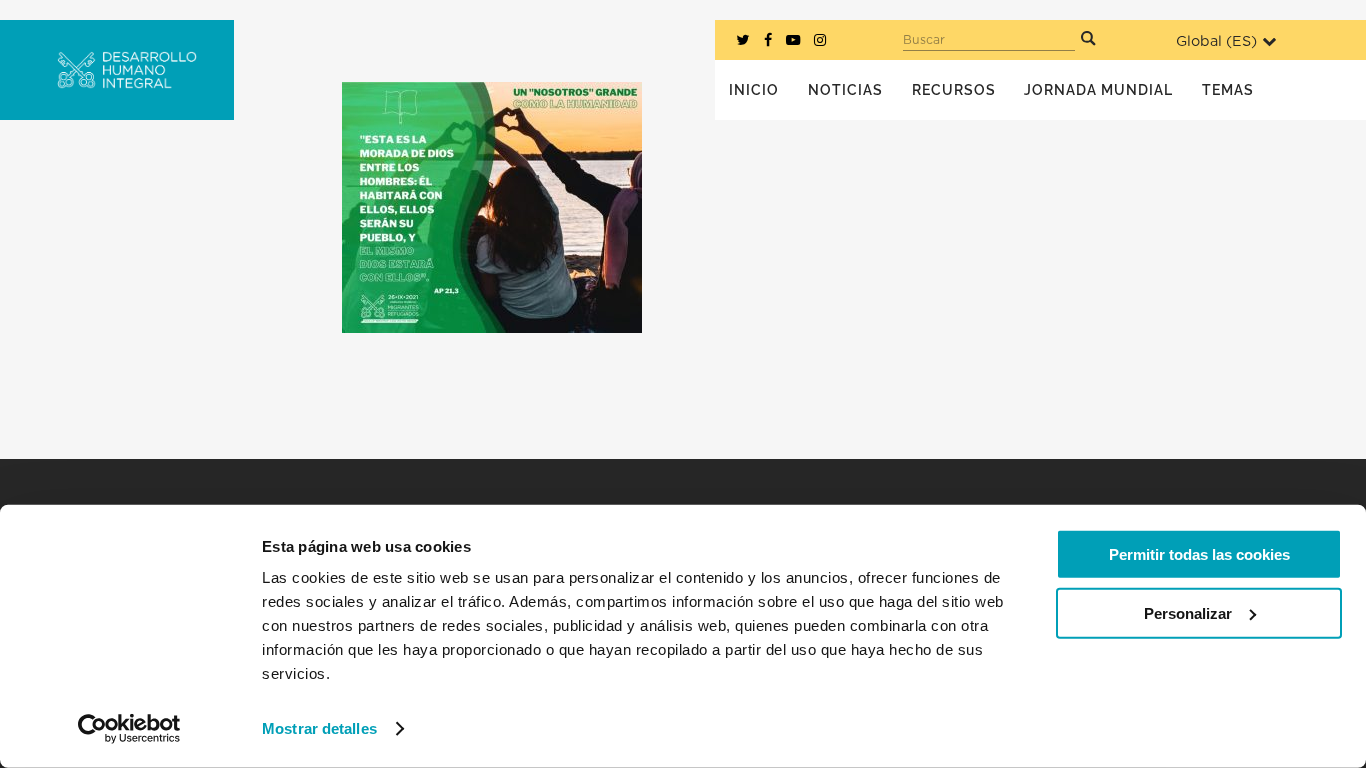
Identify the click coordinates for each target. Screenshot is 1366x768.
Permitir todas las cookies (1199, 554)
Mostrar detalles (319, 728)
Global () (1216, 41)
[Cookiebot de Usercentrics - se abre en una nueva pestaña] (129, 729)
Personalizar (1188, 612)
